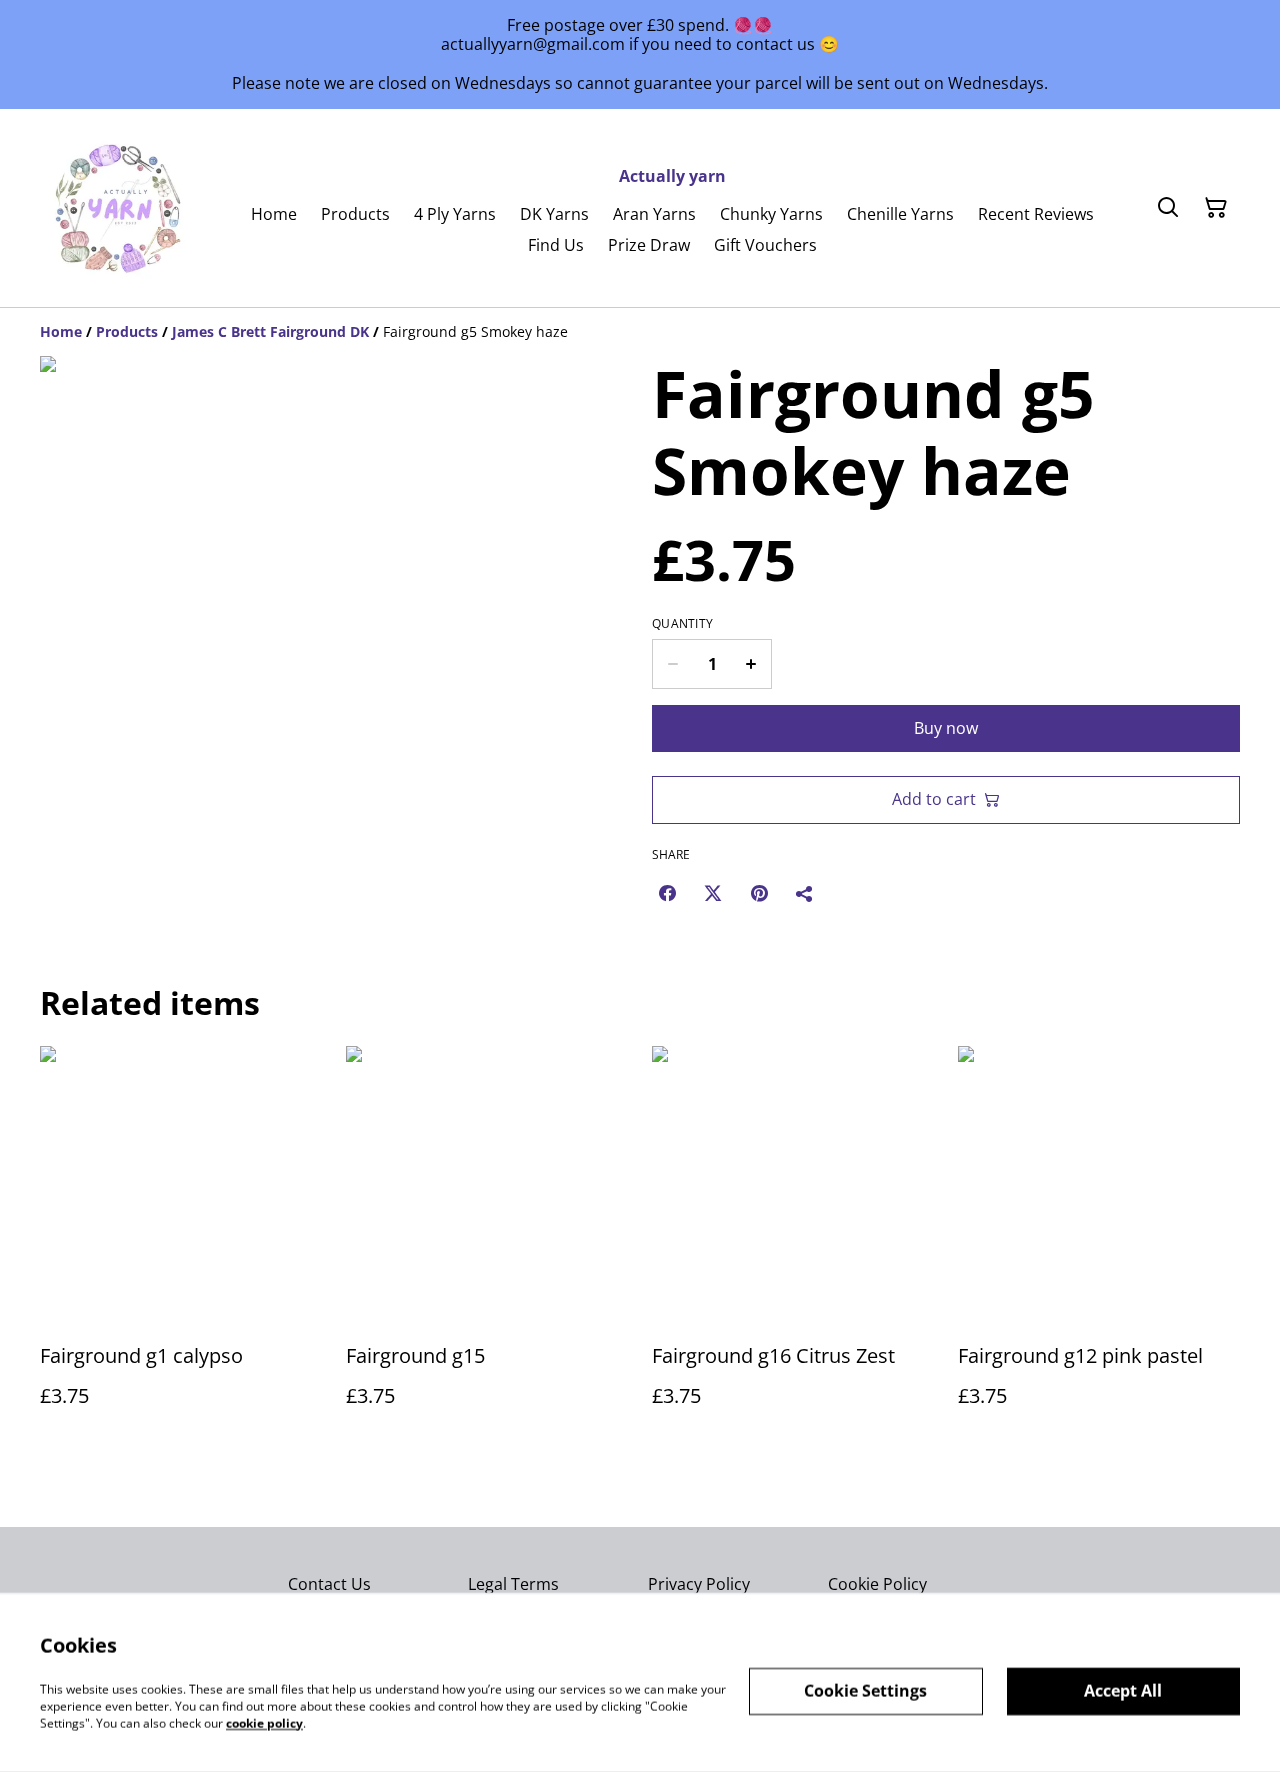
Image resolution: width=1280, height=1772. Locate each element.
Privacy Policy (699, 1584)
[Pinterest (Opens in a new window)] (759, 893)
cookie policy (264, 1722)
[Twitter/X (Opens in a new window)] (713, 893)
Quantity (682, 624)
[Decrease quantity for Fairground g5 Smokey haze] (672, 664)
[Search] (1168, 208)
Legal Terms (513, 1584)
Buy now (946, 728)
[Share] (805, 893)
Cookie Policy (877, 1584)
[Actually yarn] (120, 208)
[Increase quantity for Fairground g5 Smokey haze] (751, 664)
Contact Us (329, 1584)
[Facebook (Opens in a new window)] (667, 893)
